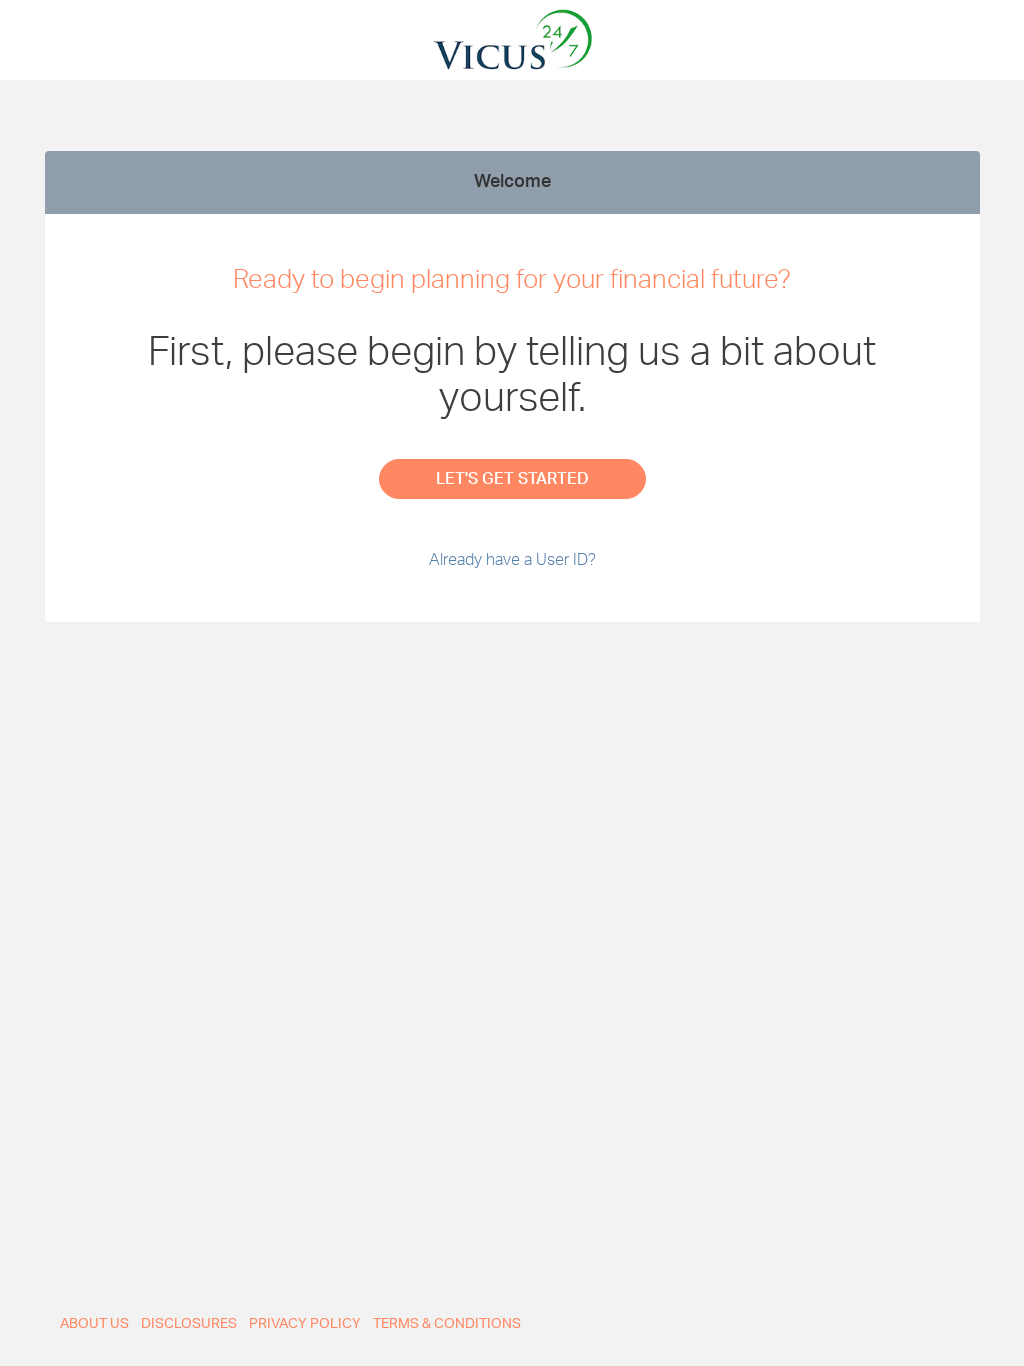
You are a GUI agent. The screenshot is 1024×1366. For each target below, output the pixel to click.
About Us (94, 1324)
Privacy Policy (305, 1324)
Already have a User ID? (512, 560)
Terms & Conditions (447, 1324)
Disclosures (189, 1324)
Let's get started (512, 479)
